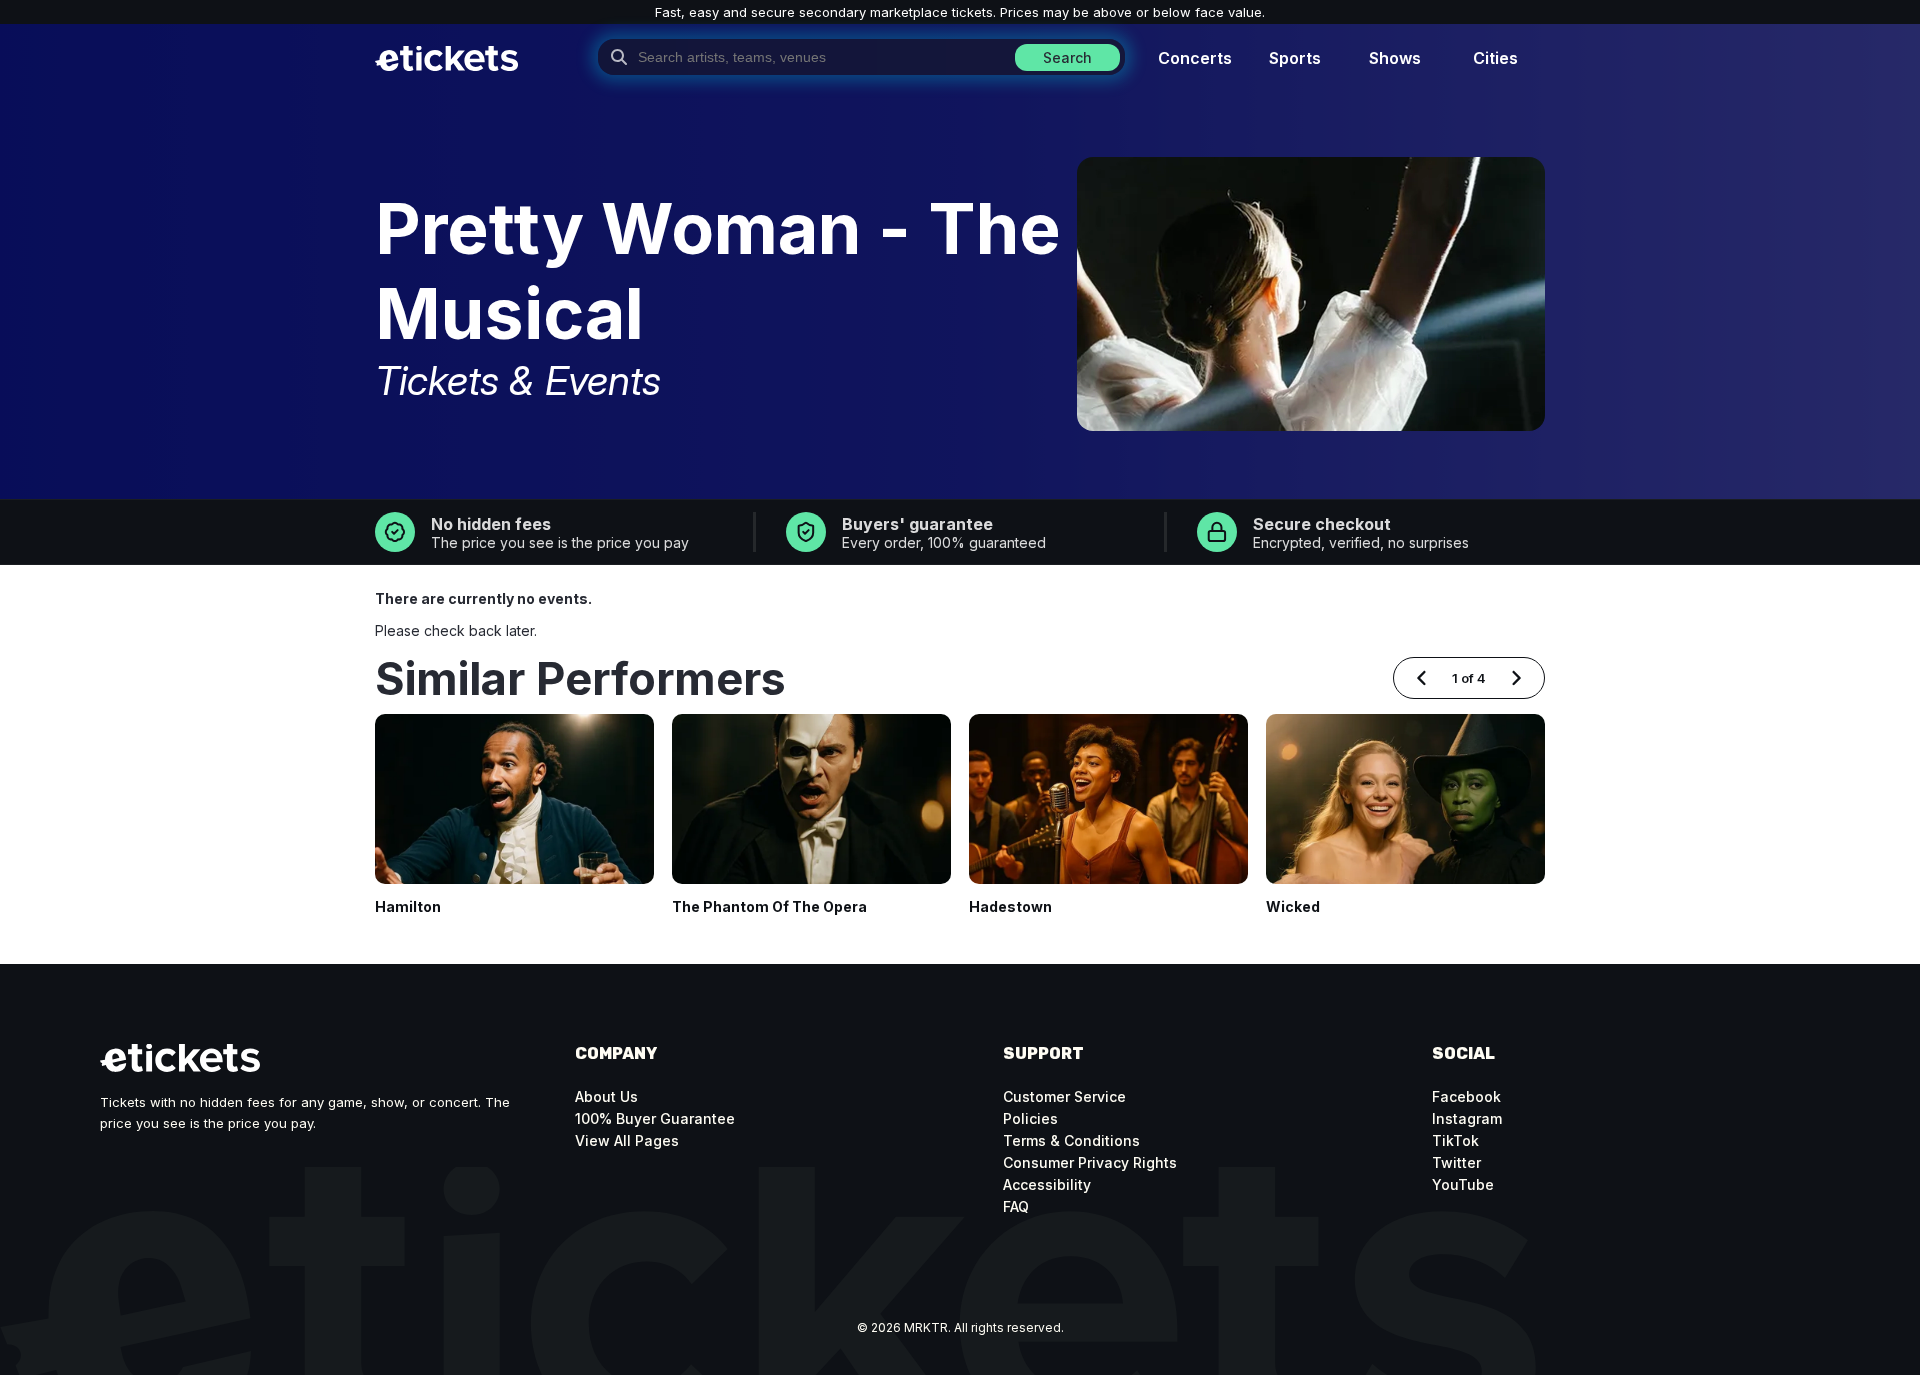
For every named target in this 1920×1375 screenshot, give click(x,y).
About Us (606, 1096)
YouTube (1463, 1184)
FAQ (1016, 1206)
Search (1067, 57)
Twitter (1456, 1162)
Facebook (1466, 1096)
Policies (1030, 1118)
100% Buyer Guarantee (655, 1118)
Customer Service (1064, 1096)
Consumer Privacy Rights (1090, 1162)
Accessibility (1047, 1184)
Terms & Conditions (1071, 1140)
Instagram (1467, 1118)
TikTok (1455, 1140)
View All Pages (627, 1140)
